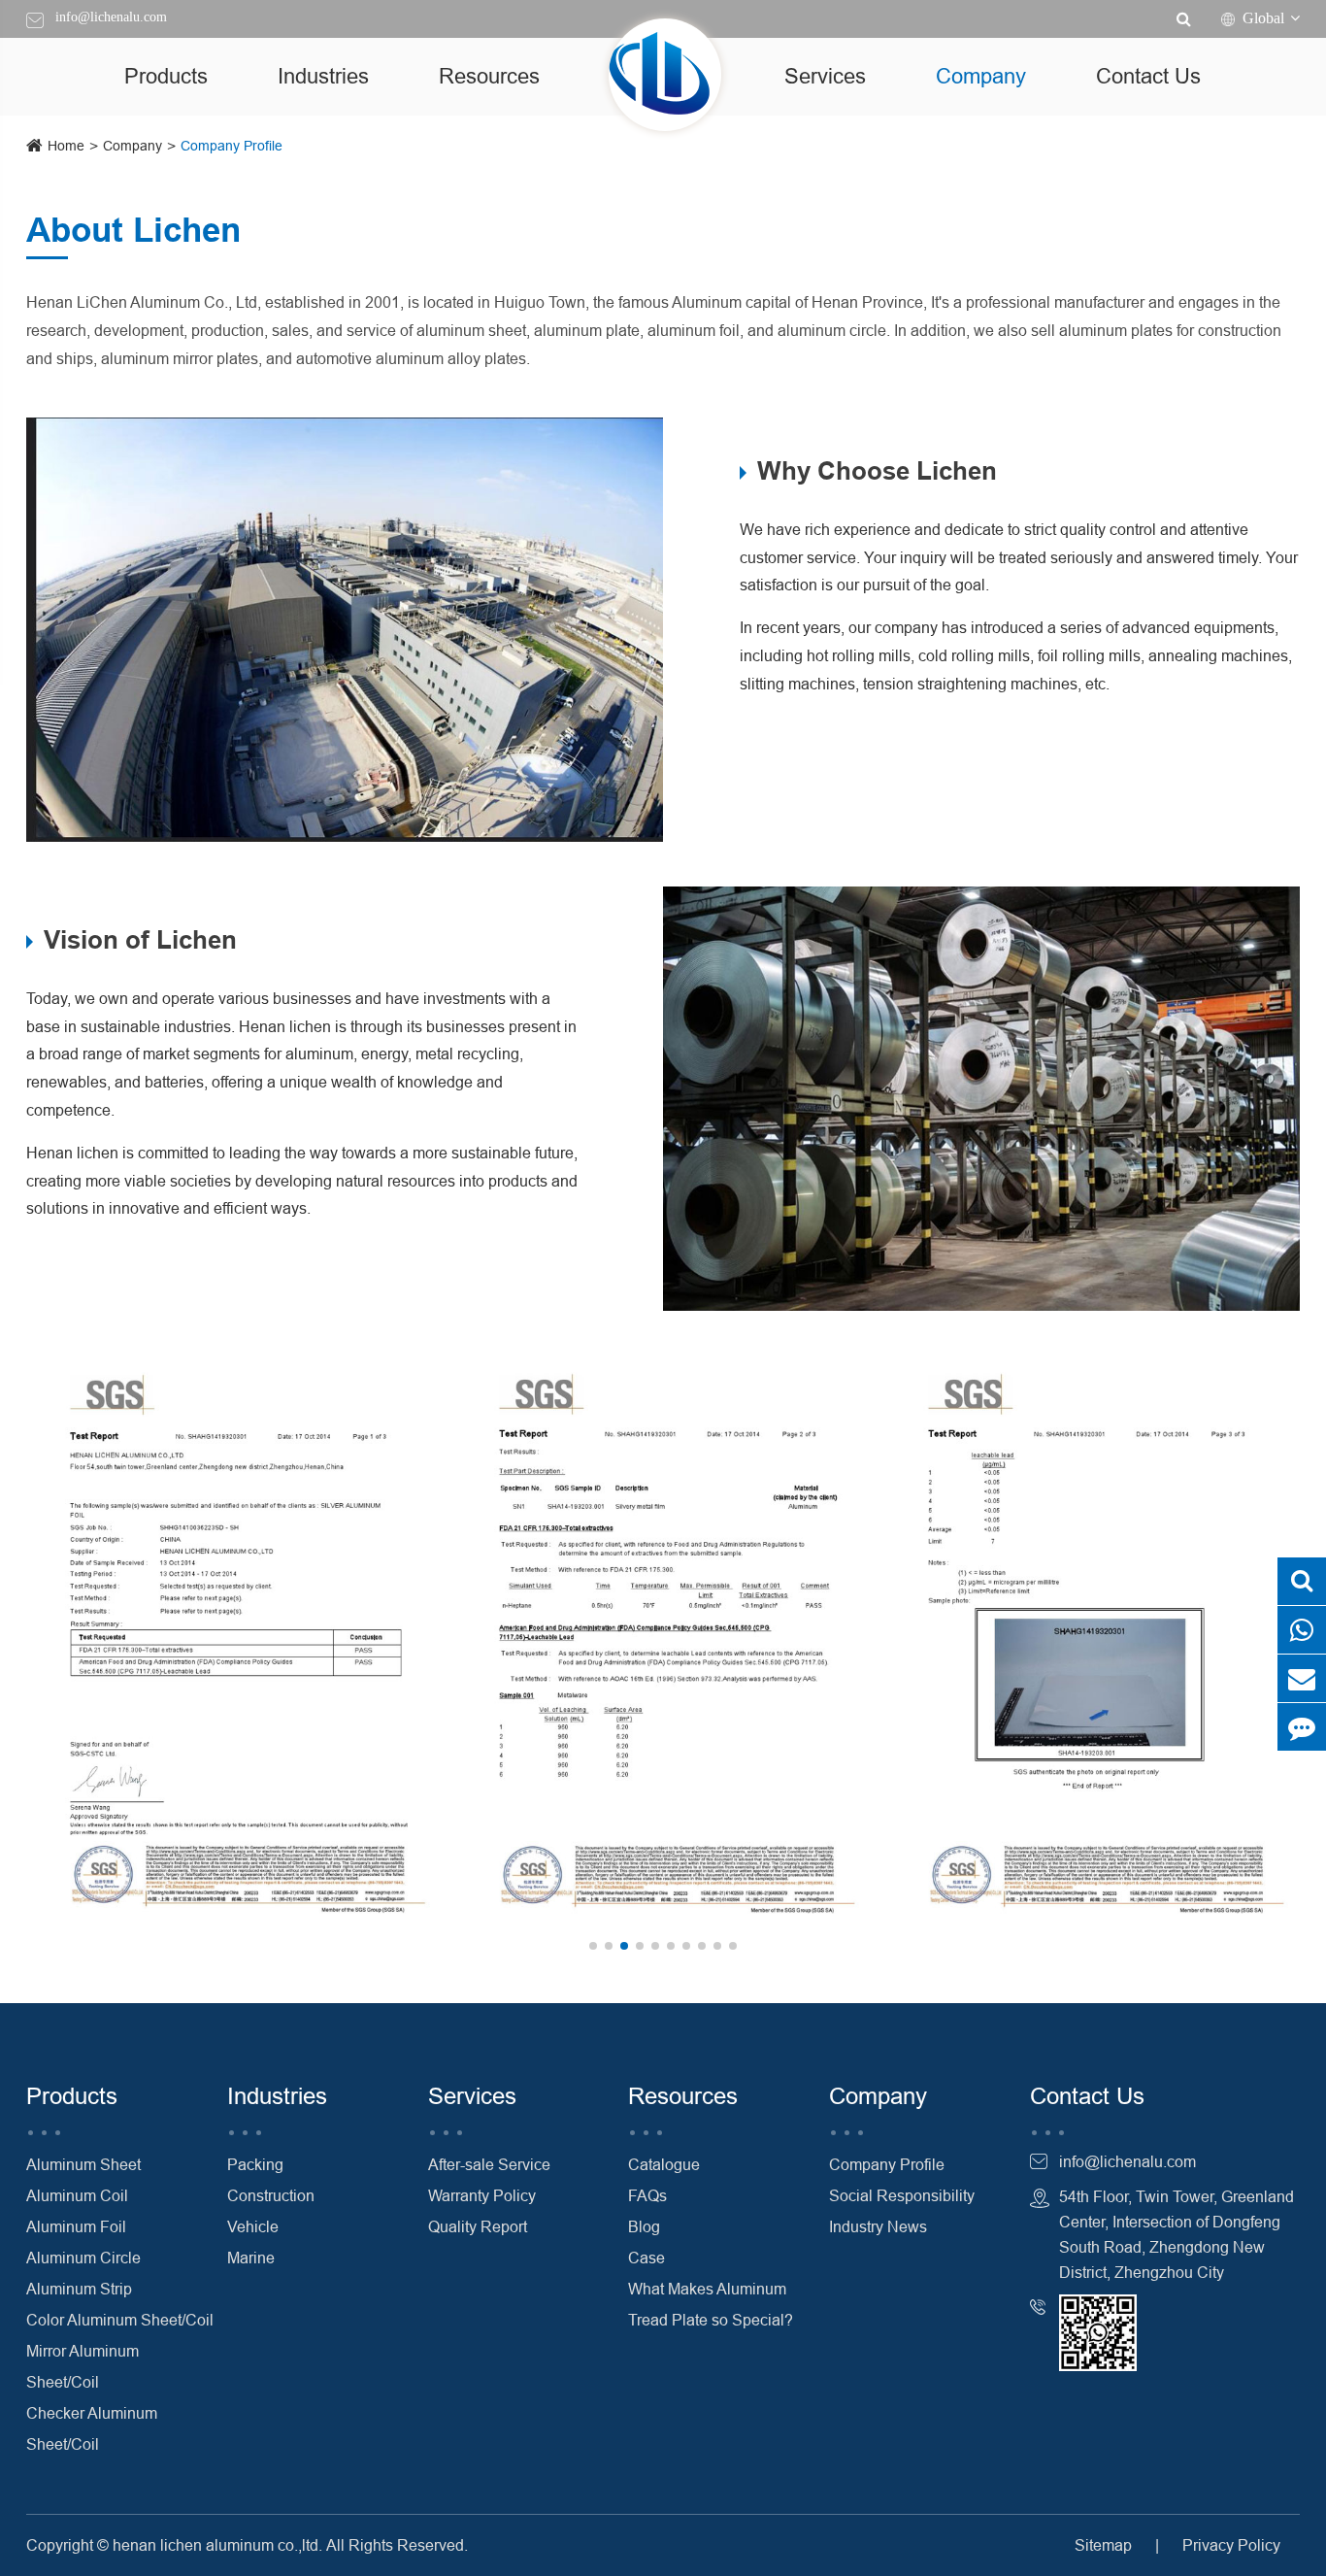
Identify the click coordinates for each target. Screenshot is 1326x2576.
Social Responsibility (902, 2195)
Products (166, 76)
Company (981, 76)
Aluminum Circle (83, 2258)
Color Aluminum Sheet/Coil (120, 2320)
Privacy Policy (1231, 2545)
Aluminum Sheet (83, 2164)
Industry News (878, 2226)
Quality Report (478, 2226)
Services (825, 76)
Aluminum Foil (76, 2226)
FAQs (647, 2195)
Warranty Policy (482, 2195)
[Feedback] (1302, 1727)
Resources (489, 76)
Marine (251, 2258)
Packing (255, 2164)
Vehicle (253, 2226)
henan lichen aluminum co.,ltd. (217, 2545)
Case (646, 2258)
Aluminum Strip (79, 2289)
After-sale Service (489, 2164)
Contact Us (1148, 76)
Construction (271, 2195)
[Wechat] (1302, 1630)
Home (66, 146)
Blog (644, 2226)
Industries (323, 76)
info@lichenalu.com (111, 17)
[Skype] (1302, 1581)
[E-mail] (1302, 1678)
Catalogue (664, 2164)
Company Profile (232, 146)
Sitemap (1103, 2545)
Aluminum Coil (77, 2195)
